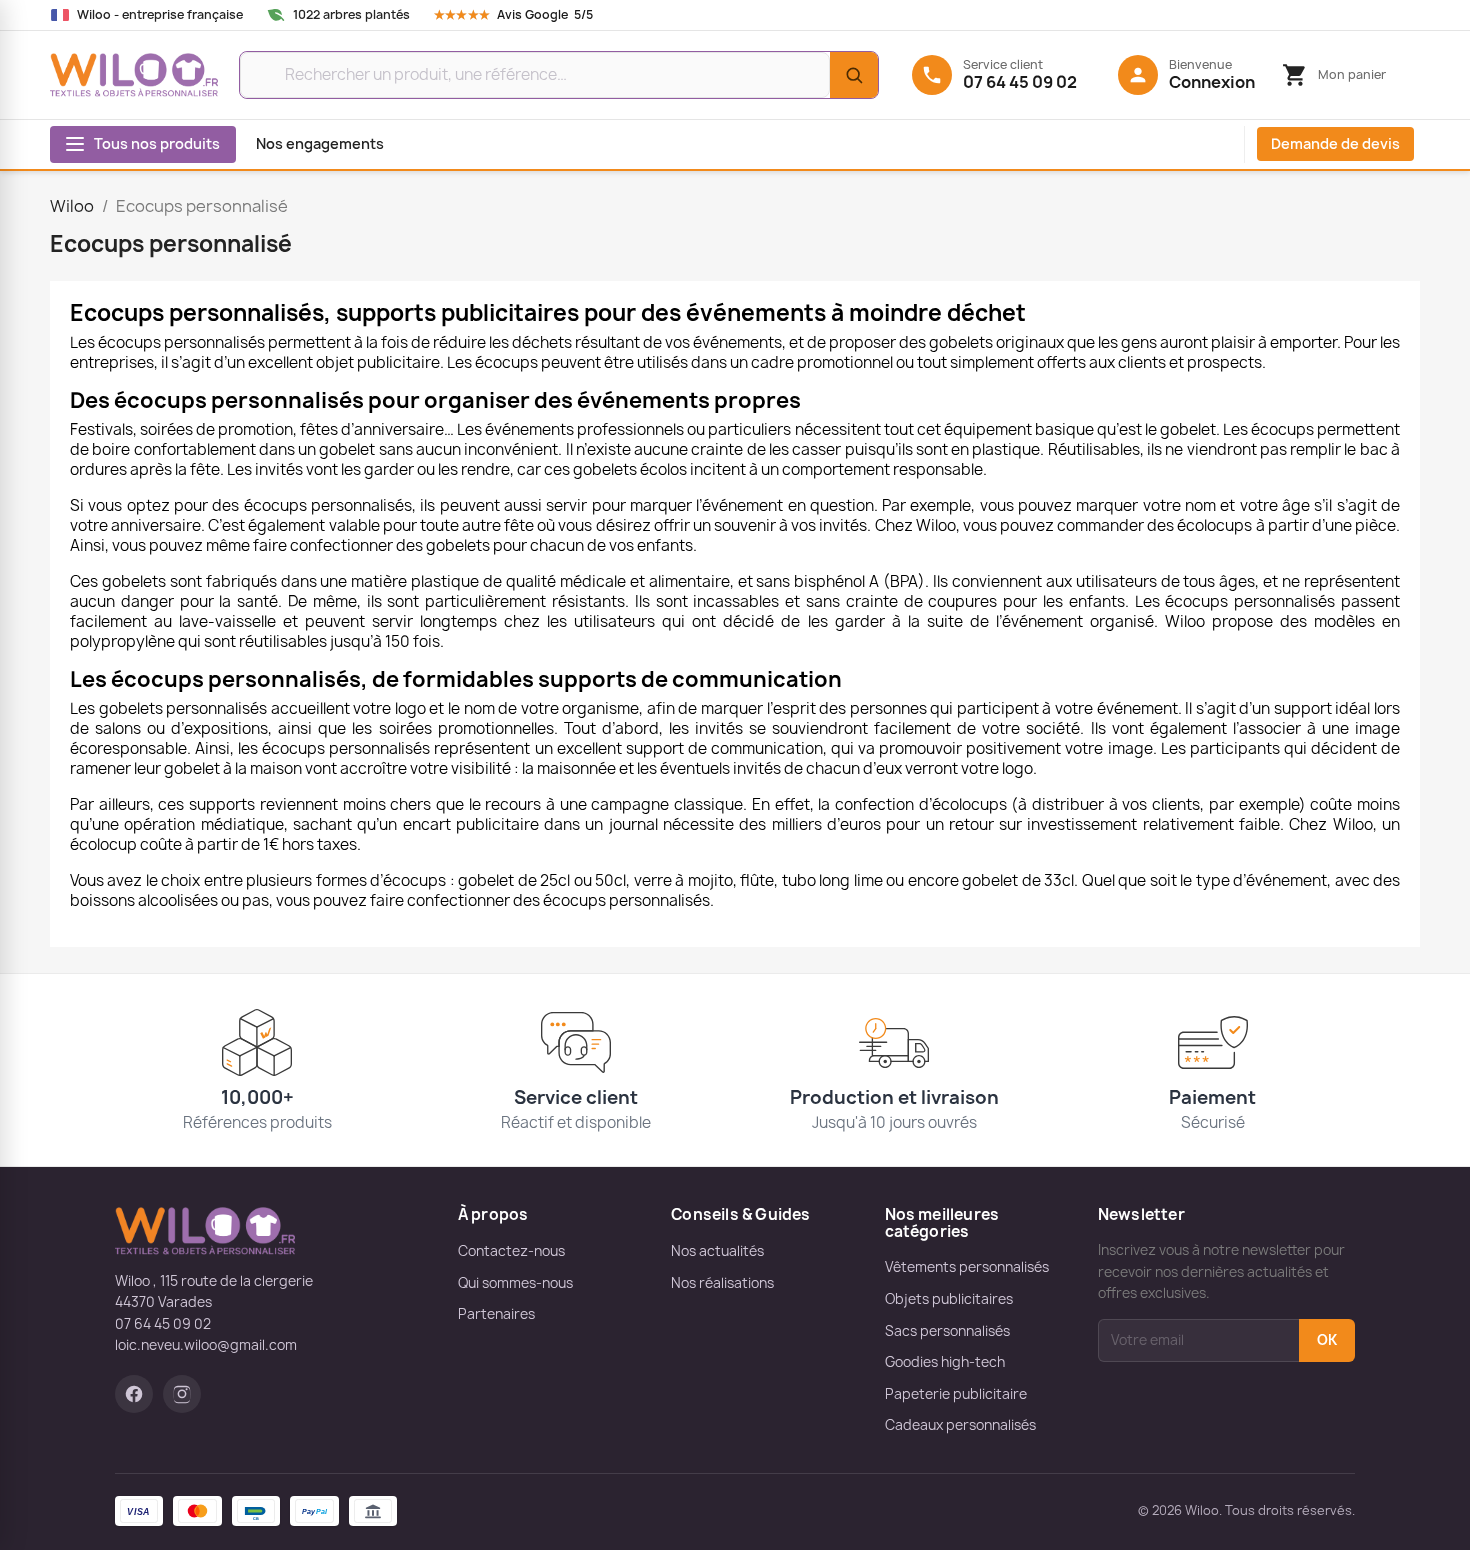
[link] (532, 15)
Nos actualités (717, 1251)
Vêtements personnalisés (967, 1267)
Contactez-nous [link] (511, 1251)
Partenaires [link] (496, 1314)
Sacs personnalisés (947, 1331)
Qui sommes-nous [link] (515, 1283)
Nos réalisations (722, 1283)
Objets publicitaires (949, 1299)
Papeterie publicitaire (956, 1394)
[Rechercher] (854, 75)
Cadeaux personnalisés (960, 1425)
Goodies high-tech (945, 1362)
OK (1327, 1340)
